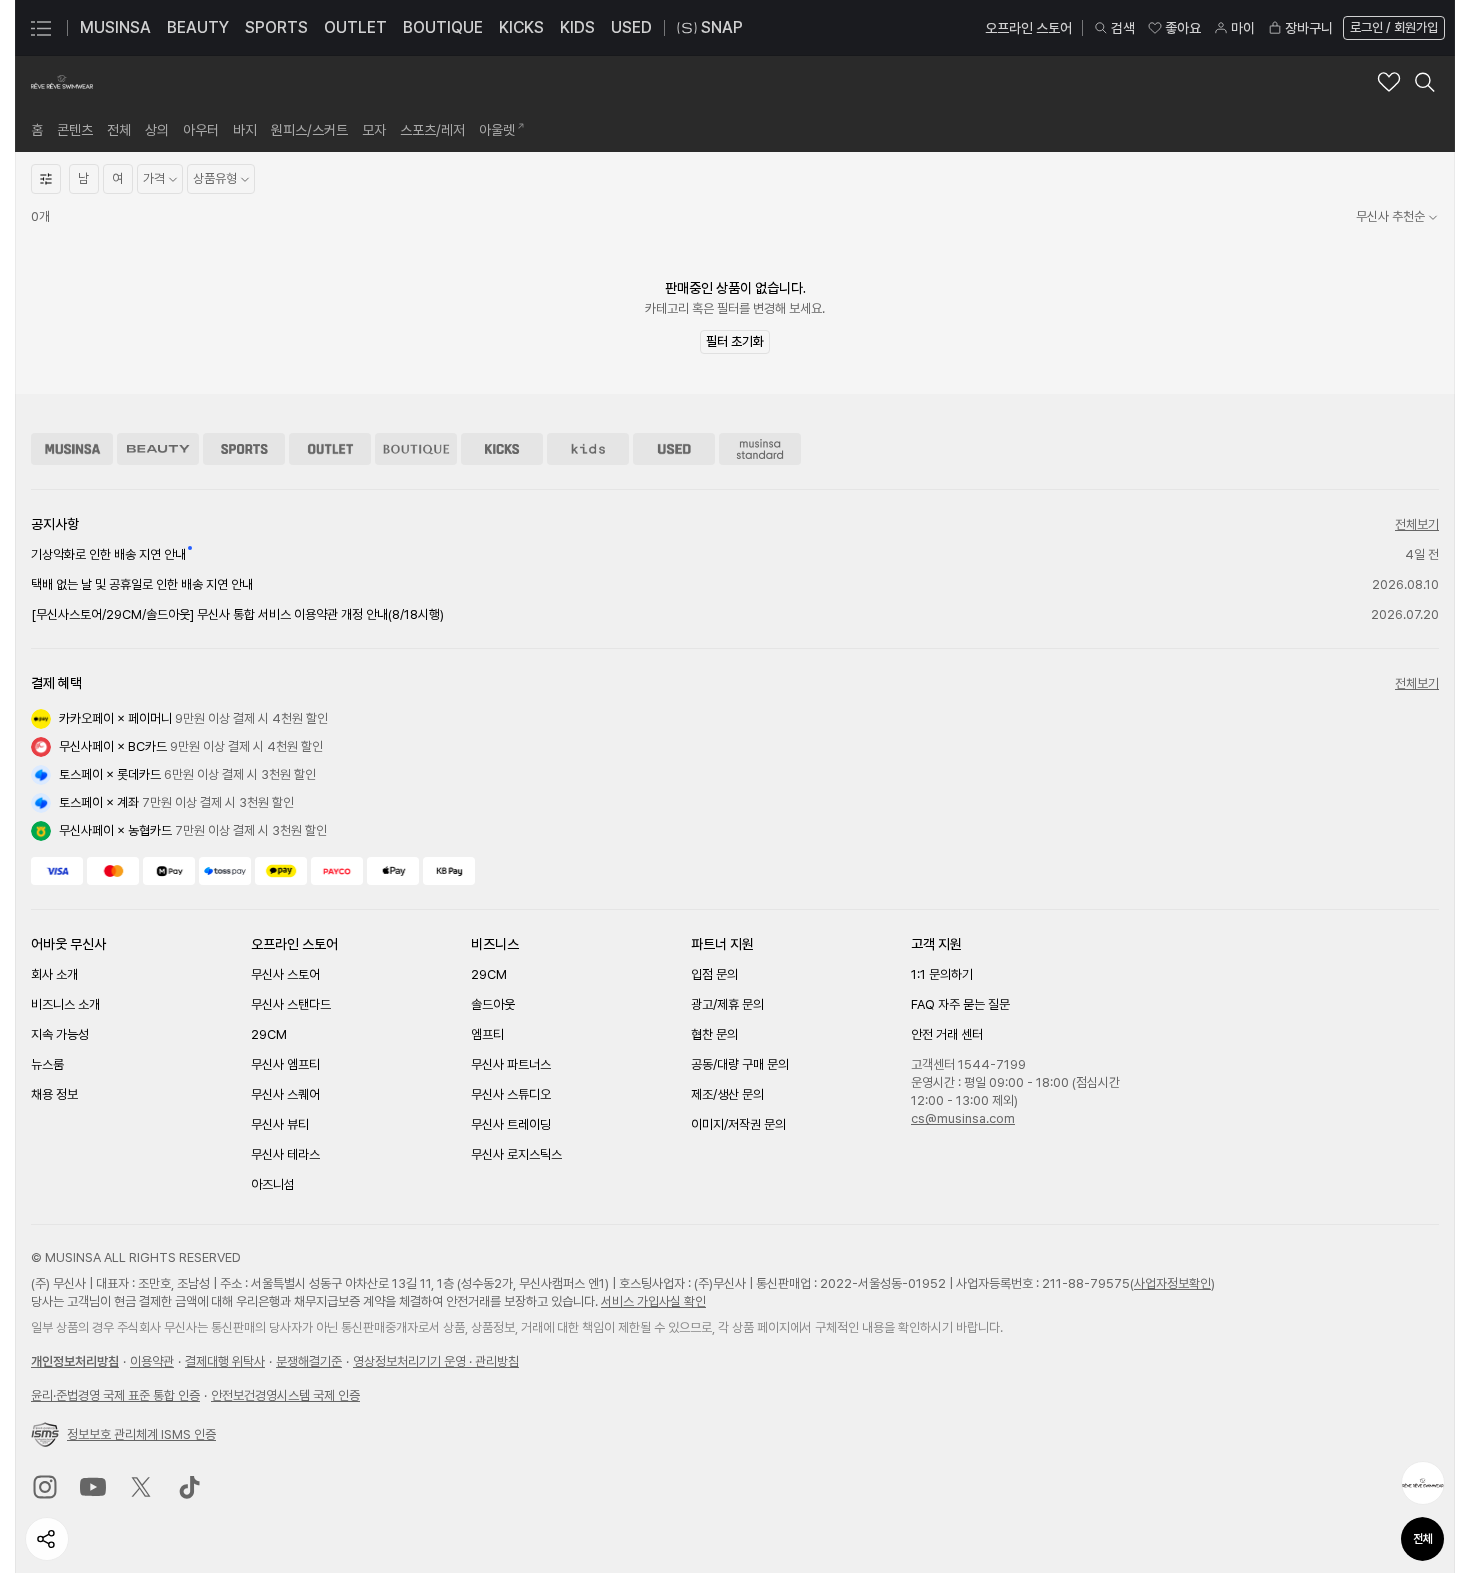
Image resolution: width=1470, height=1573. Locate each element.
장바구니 (1309, 28)
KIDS (577, 27)
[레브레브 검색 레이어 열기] (1425, 82)
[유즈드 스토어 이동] (674, 449)
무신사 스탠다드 (291, 1004)
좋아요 (1183, 28)
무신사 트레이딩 (511, 1124)
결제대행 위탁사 (225, 1361)
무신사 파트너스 (511, 1064)
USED (631, 27)
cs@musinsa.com (963, 1118)
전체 (1423, 1539)
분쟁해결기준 (309, 1361)
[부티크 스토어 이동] (416, 449)
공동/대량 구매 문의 (740, 1064)
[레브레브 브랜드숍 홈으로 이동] (62, 82)
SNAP (722, 27)
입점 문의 (714, 974)
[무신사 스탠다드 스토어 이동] (760, 449)
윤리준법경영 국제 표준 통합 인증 (115, 1395)
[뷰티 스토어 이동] (158, 449)
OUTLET (355, 27)
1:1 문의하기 (942, 974)
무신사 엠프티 (285, 1064)
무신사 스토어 (285, 974)
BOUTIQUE (443, 27)
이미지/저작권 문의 (738, 1124)
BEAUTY (198, 27)
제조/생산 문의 (727, 1094)
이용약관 (152, 1361)
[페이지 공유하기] (47, 1539)
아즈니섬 (273, 1184)
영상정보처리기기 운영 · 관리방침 (436, 1361)
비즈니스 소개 (65, 1004)
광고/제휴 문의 (727, 1004)
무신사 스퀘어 (285, 1094)
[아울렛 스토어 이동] (330, 449)
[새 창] (45, 1487)
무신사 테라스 (285, 1154)
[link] (37, 130)
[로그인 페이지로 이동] (1392, 28)
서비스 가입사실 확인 (653, 1301)
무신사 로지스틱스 (516, 1154)
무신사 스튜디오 (511, 1094)
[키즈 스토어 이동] (588, 449)
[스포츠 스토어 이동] (244, 449)
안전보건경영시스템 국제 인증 (285, 1395)
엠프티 (487, 1034)
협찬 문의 (714, 1034)
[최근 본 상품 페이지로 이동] (1423, 1483)
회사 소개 (54, 974)
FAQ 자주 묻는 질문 (960, 1004)
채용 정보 (54, 1094)
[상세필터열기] (46, 179)
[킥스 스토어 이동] (502, 449)
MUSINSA (115, 27)
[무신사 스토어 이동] (72, 449)
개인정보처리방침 (75, 1361)
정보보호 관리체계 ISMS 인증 (141, 1434)
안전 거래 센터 (947, 1034)
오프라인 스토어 (1028, 28)
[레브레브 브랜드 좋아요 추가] (1389, 82)
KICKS (521, 27)
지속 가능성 (60, 1034)
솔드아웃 (493, 1004)
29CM (269, 1034)
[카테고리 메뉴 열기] (41, 28)
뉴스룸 (47, 1064)
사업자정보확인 (1172, 1283)
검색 (1123, 28)
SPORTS (276, 27)
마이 (1243, 28)
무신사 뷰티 (280, 1124)
